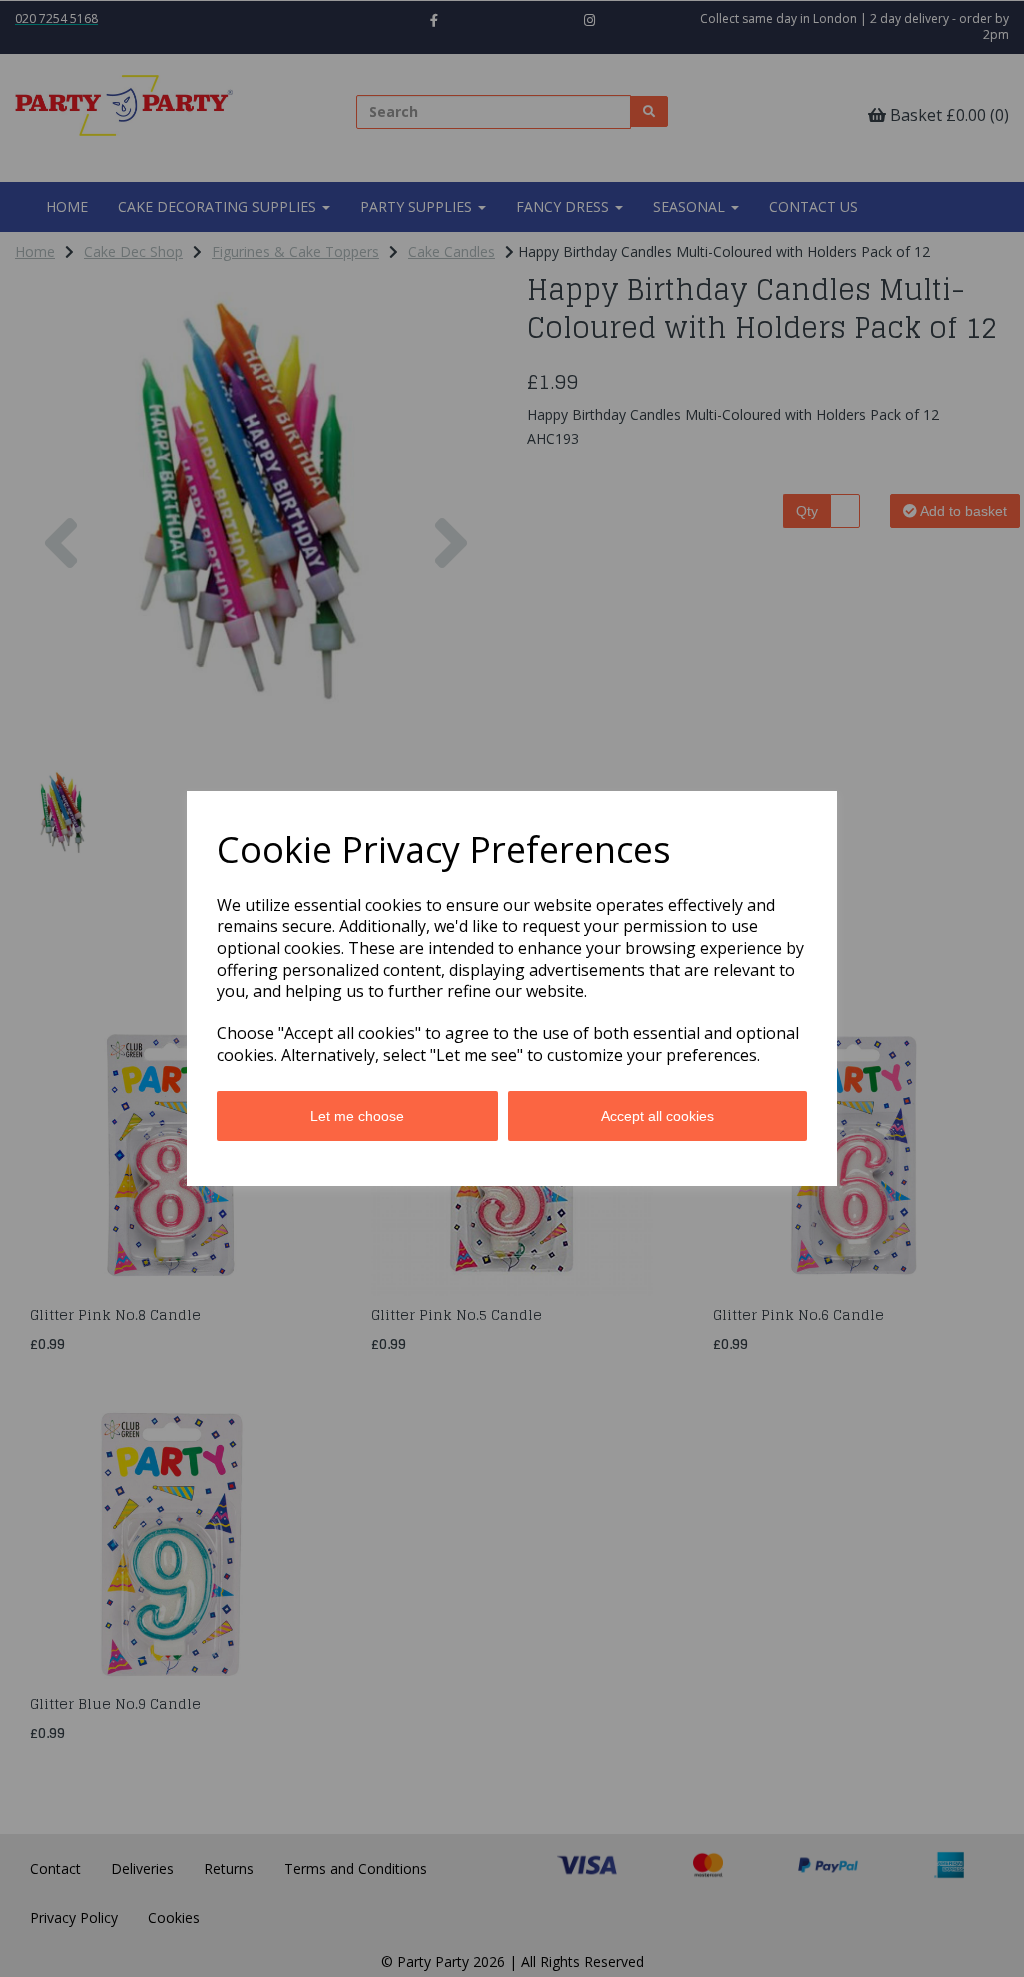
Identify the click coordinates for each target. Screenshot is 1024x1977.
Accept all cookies (657, 1116)
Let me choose (357, 1116)
